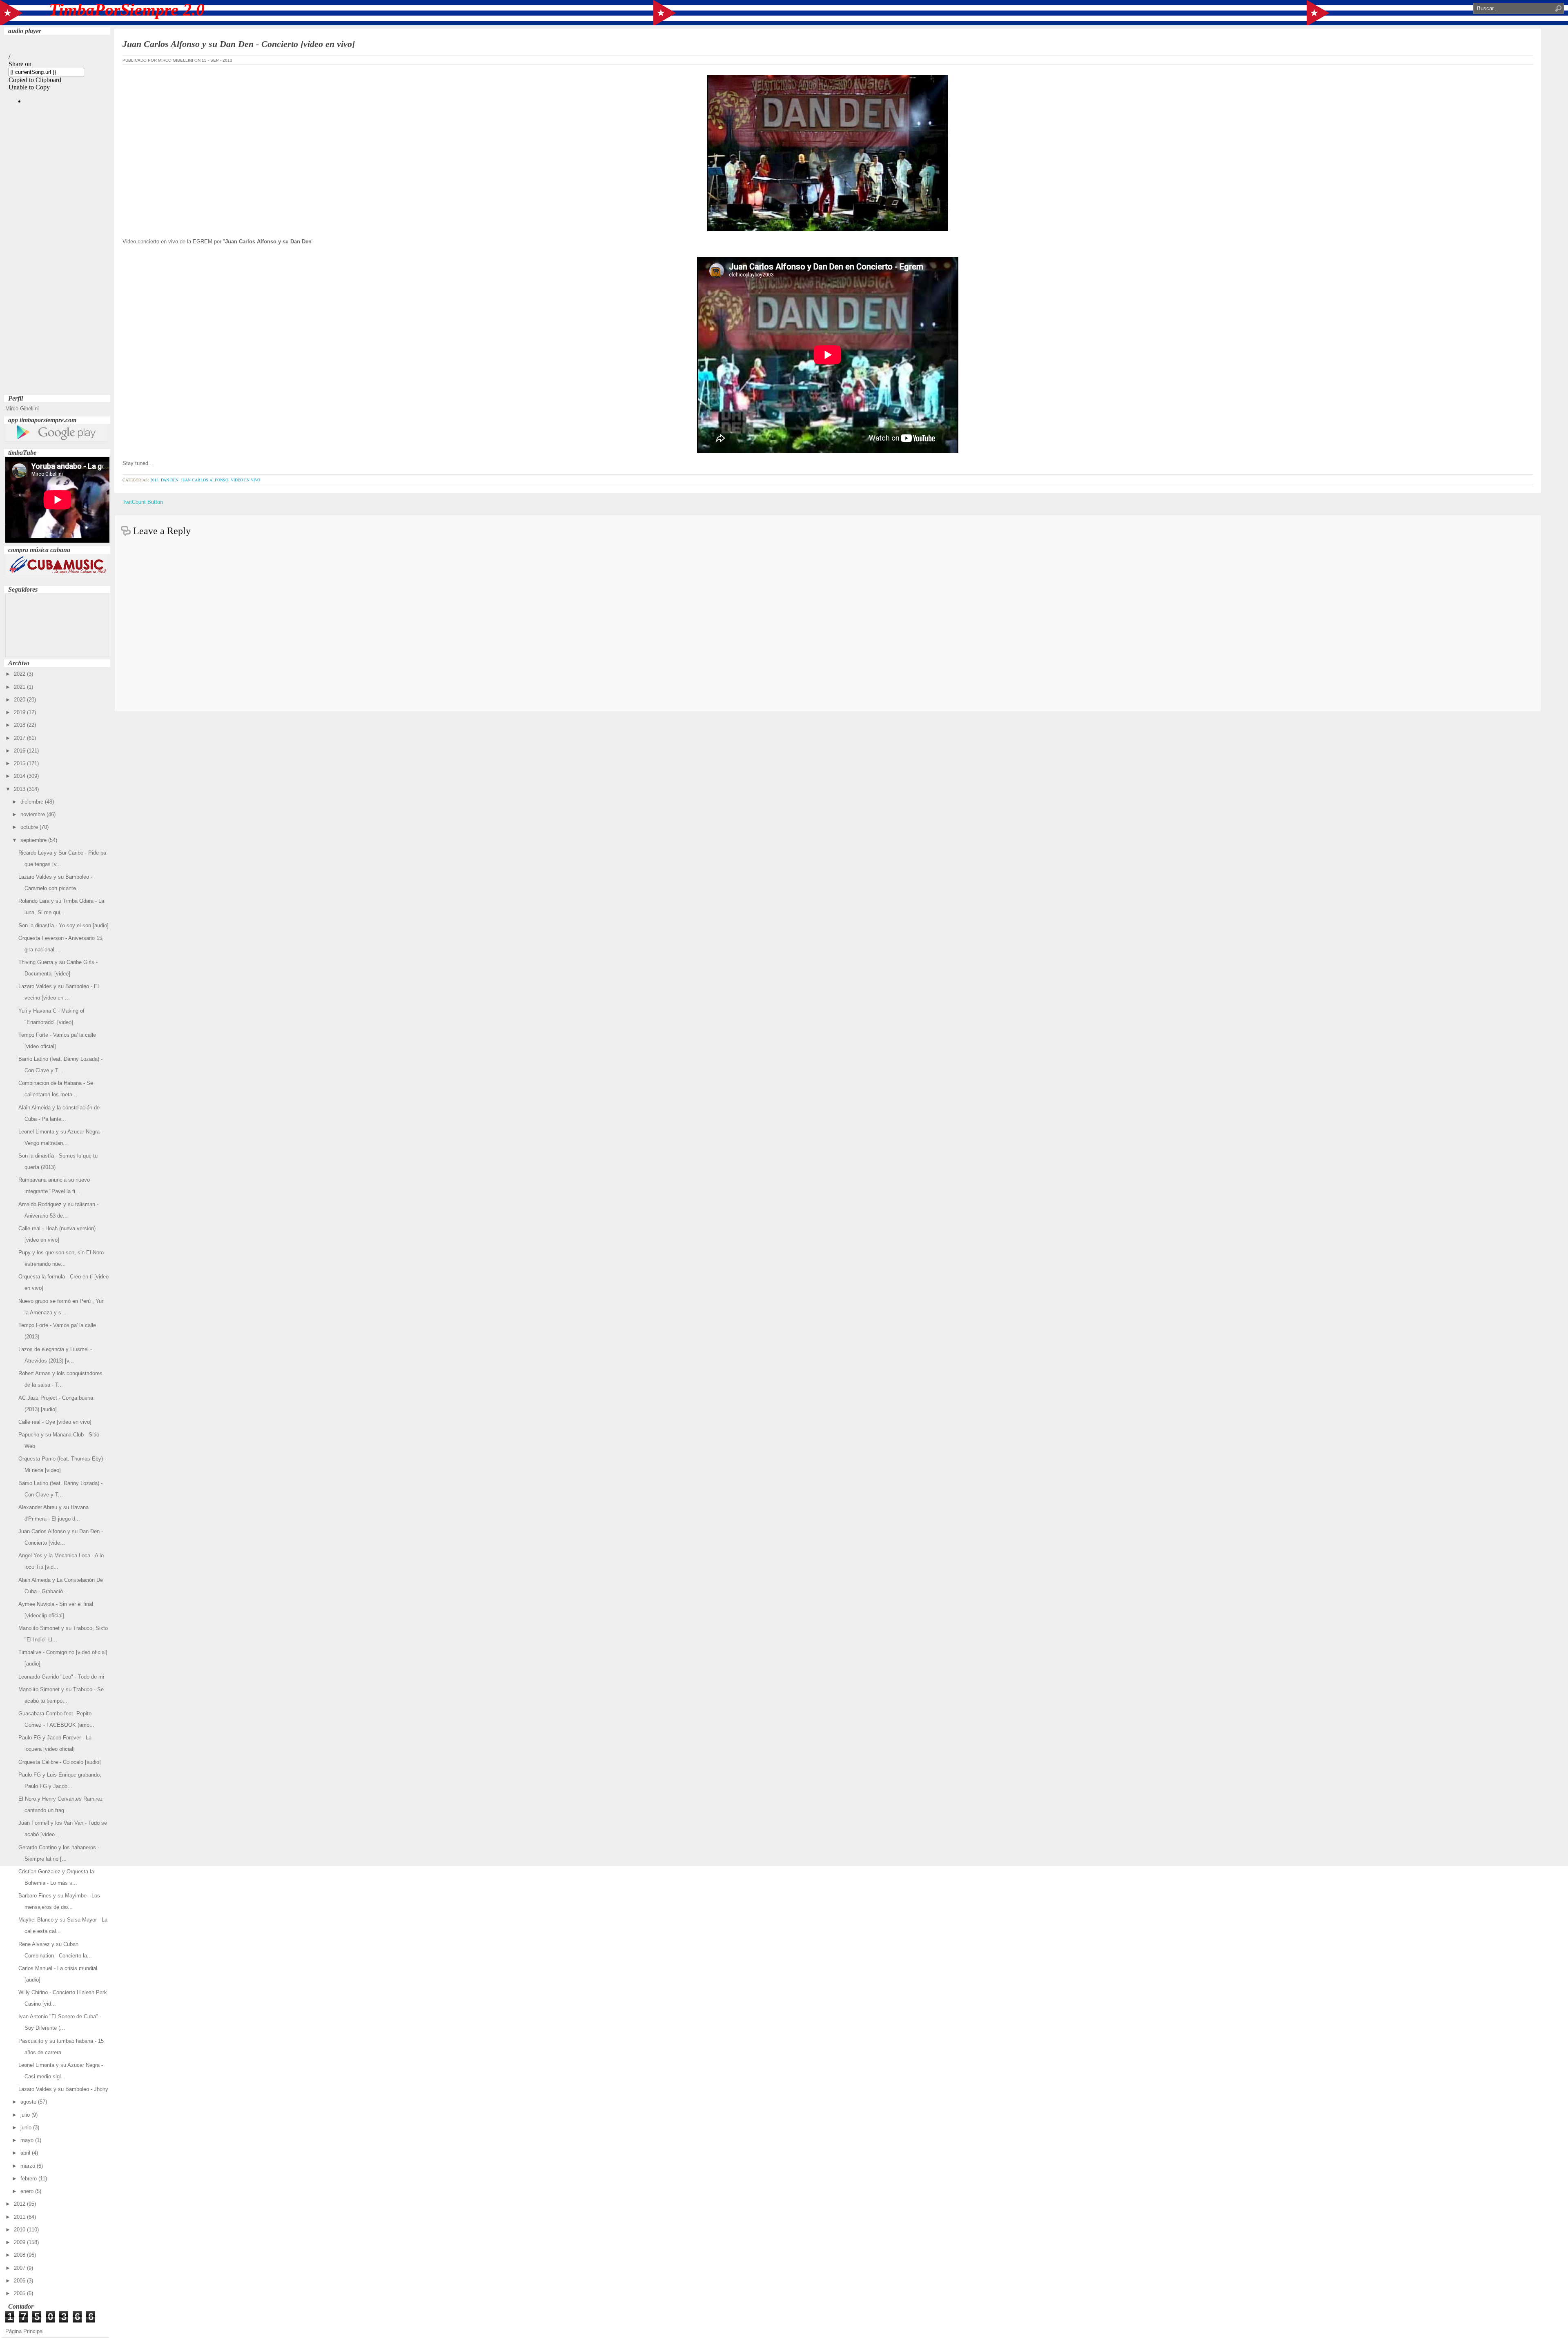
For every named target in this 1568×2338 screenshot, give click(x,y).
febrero (29, 2179)
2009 (20, 2242)
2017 (20, 738)
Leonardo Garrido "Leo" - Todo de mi (61, 1677)
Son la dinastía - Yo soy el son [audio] (63, 925)
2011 (20, 2217)
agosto (29, 2102)
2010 (20, 2230)
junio (27, 2128)
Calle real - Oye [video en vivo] (55, 1422)
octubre (30, 827)
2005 (20, 2293)
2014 (20, 776)
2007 (20, 2268)
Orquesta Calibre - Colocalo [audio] (60, 1762)
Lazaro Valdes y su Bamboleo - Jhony (63, 2089)
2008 (20, 2255)
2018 (20, 725)
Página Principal (24, 2331)
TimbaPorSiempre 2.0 (127, 10)
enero (28, 2191)
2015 (20, 763)
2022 (20, 674)
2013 (20, 789)
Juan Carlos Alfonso (205, 480)
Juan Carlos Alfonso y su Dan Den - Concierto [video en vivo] (239, 44)
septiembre (34, 840)
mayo (28, 2140)
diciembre (33, 802)
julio (26, 2115)
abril (26, 2153)
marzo (29, 2166)
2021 (20, 687)
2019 (20, 712)
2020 (20, 700)
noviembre (33, 814)
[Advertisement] (57, 270)
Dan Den (170, 480)
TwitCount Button (143, 502)
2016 (20, 751)
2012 (20, 2204)
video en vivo (245, 480)
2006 (20, 2281)
